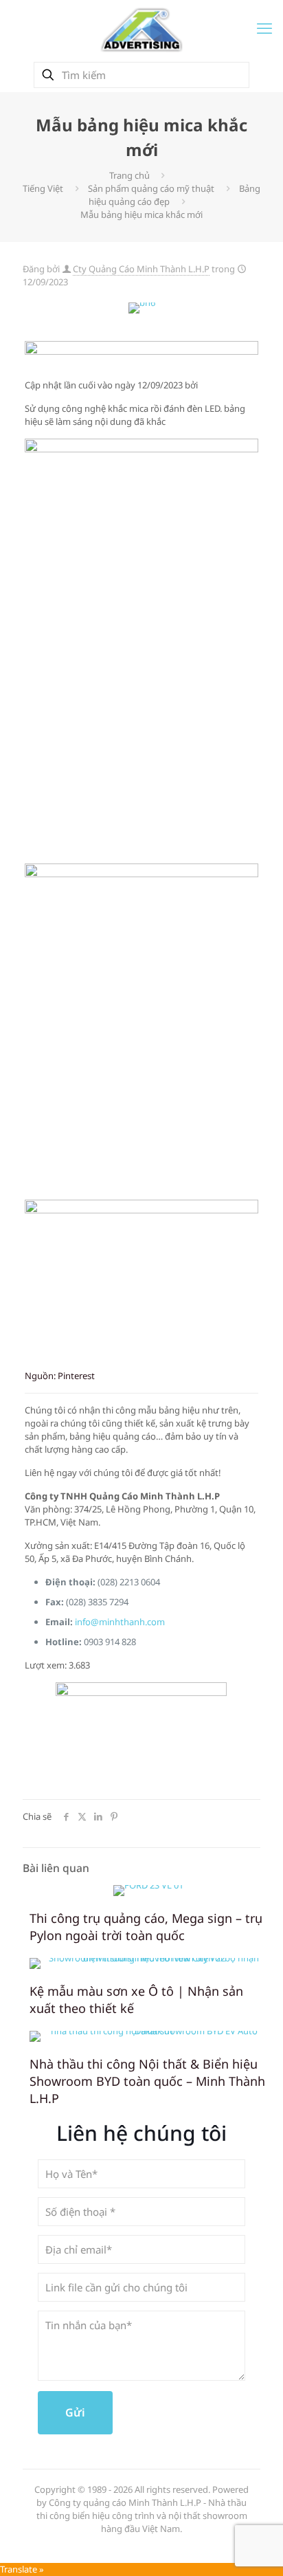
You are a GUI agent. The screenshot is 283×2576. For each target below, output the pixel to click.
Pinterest (76, 1376)
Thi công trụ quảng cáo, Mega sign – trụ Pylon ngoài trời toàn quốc (146, 1927)
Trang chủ (129, 175)
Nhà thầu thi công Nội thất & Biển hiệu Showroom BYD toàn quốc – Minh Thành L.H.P (147, 2081)
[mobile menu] (264, 27)
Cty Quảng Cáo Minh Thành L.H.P (141, 269)
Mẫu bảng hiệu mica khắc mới (141, 214)
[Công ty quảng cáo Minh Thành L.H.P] (141, 29)
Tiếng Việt (43, 188)
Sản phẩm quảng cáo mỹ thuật (151, 188)
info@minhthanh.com (120, 1622)
